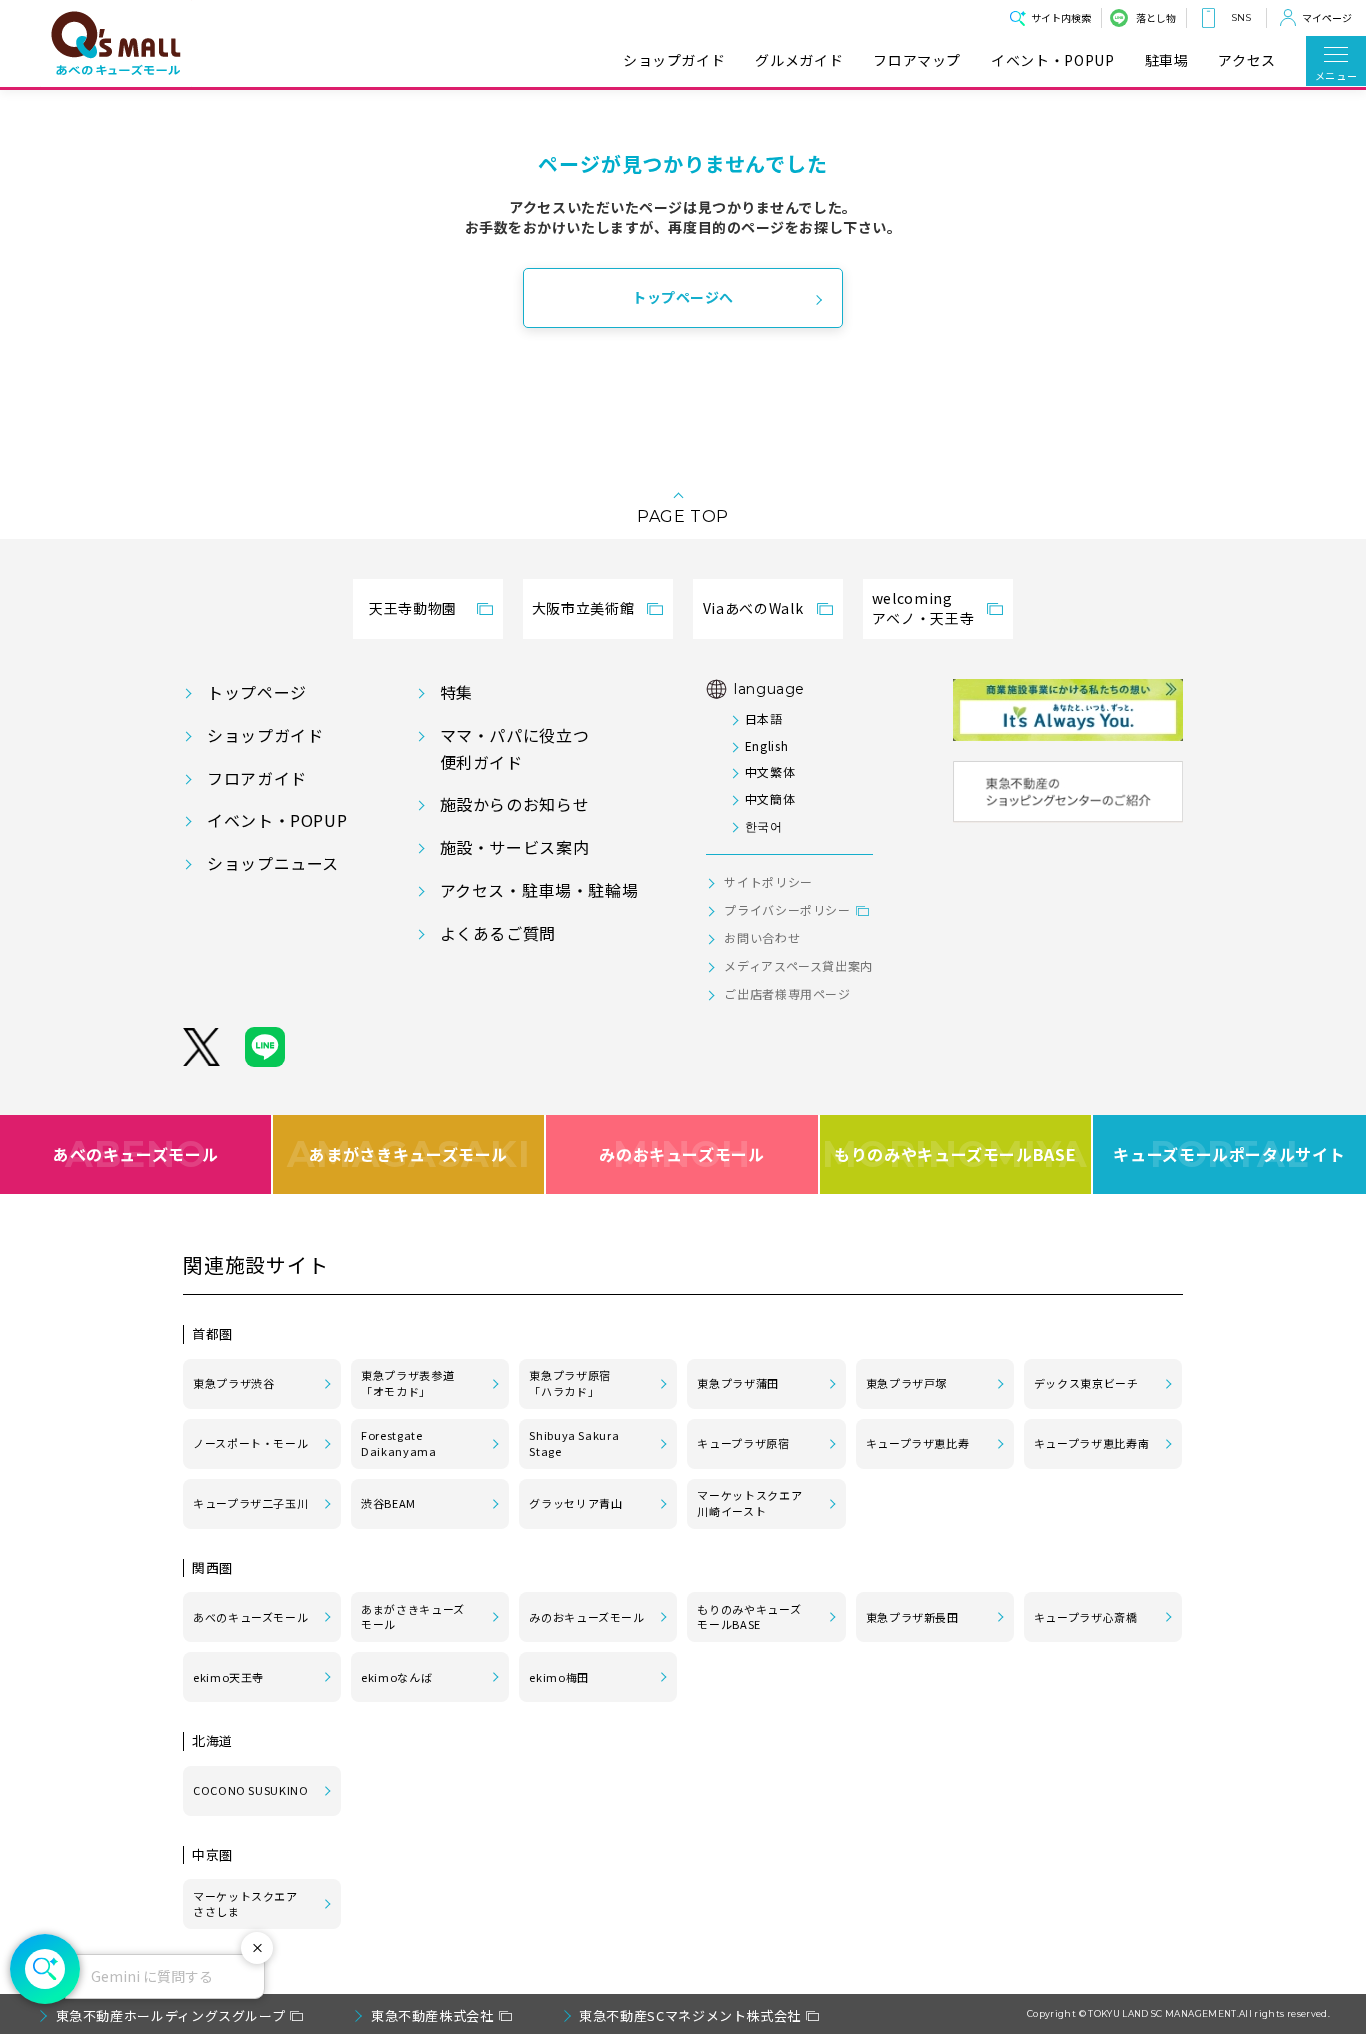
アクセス (1247, 60)
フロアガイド (257, 778)
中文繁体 (770, 771)
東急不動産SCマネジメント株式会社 (690, 2015)
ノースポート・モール (250, 1443)
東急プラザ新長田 (912, 1617)
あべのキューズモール (135, 1154)
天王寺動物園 (413, 608)
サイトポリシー (768, 881)
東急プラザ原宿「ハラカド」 (569, 1383)
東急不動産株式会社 (432, 2015)
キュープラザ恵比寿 (918, 1443)
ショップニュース (273, 863)
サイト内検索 (1061, 17)
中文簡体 (770, 798)
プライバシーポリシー (787, 909)
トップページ (257, 692)
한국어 (763, 825)
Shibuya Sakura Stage (574, 1443)
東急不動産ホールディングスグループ (171, 2015)
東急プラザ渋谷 (233, 1383)
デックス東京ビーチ (1086, 1383)
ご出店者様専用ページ (787, 993)
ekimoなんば (396, 1677)
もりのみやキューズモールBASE (954, 1154)
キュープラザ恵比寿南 (1091, 1443)
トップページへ (683, 297)
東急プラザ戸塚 (906, 1383)
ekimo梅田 (558, 1677)
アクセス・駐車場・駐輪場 (539, 890)
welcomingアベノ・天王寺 (923, 608)
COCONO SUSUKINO (251, 1790)
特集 (456, 692)
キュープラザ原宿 (743, 1443)
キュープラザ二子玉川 (250, 1503)
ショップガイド (674, 60)
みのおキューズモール (681, 1154)
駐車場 (1167, 60)
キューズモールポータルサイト (1229, 1154)
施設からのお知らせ (515, 804)
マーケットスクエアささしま (245, 1904)
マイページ (1327, 17)
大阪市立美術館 (583, 608)
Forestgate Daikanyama (398, 1443)
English (766, 745)
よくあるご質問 (498, 933)
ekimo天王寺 (228, 1677)
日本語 (763, 718)
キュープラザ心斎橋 (1086, 1617)
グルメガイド (799, 60)
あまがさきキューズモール (408, 1154)
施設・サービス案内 (515, 847)
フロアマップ (917, 60)
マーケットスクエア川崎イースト (749, 1503)
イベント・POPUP (1052, 60)
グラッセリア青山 (575, 1503)
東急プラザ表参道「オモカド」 (407, 1383)
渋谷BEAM (388, 1503)
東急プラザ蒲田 (737, 1383)
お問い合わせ (762, 937)
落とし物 (1156, 17)
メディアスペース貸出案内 (798, 965)
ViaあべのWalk (753, 608)
